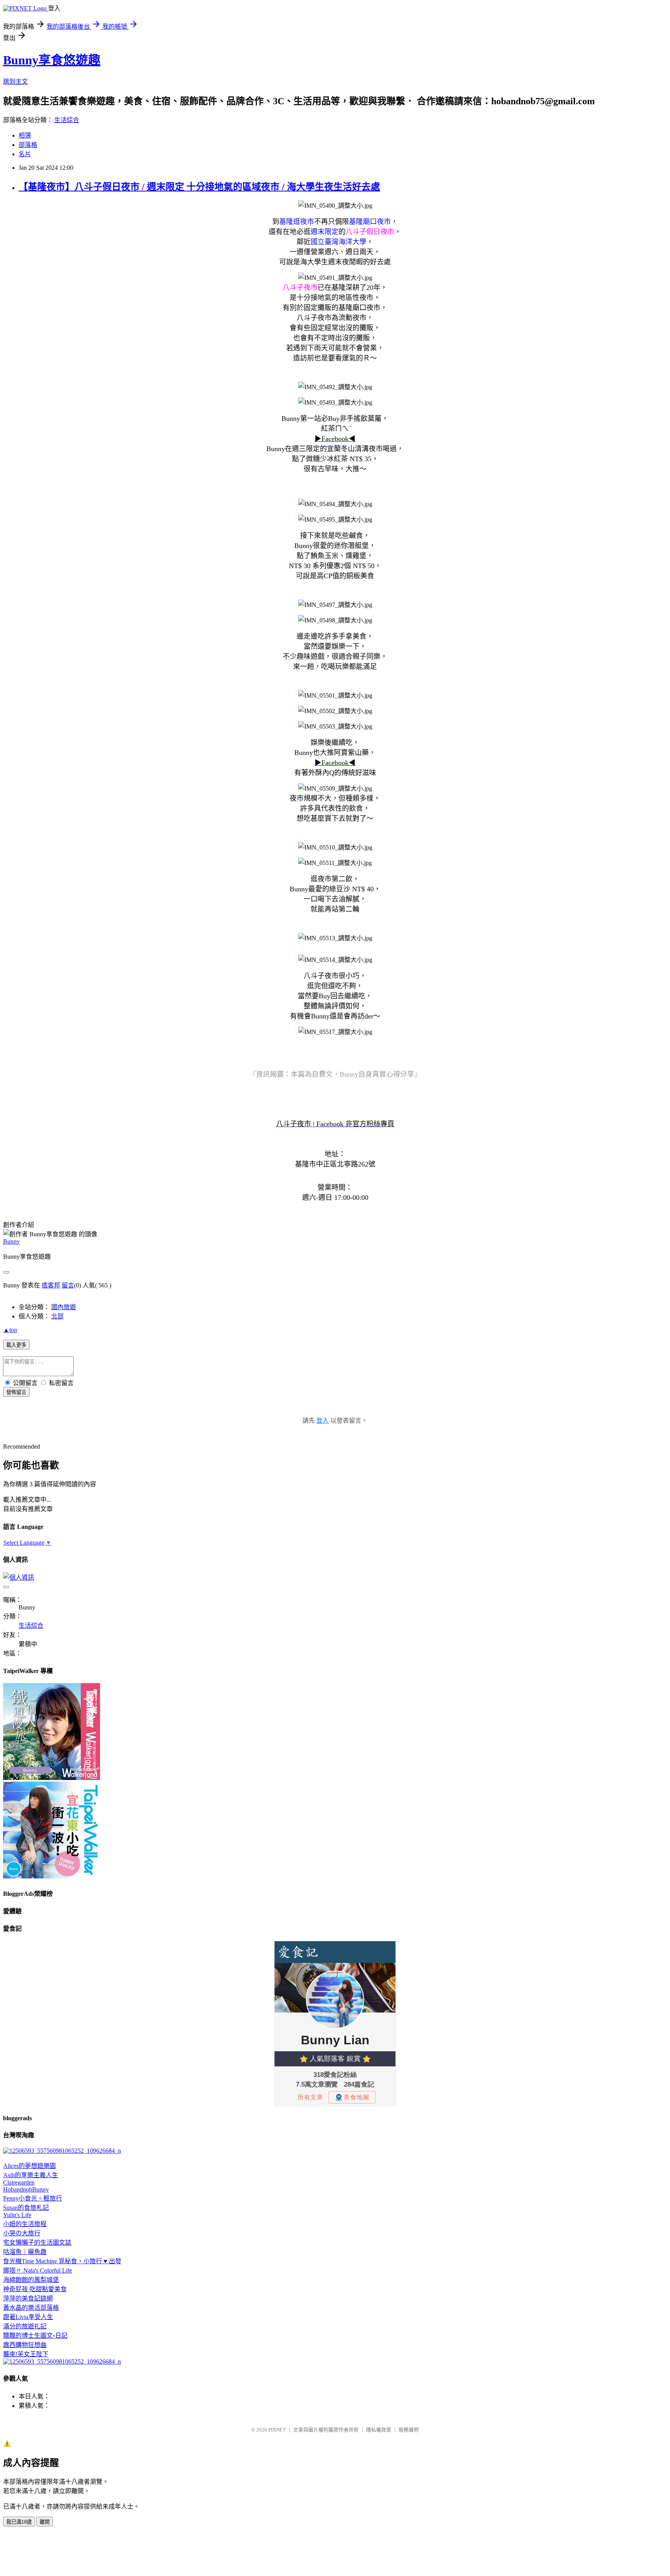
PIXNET (277, 2430)
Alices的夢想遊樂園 (29, 2166)
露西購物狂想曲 (25, 2345)
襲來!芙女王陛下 (26, 2354)
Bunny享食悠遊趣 (52, 60)
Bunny (11, 1241)
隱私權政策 (379, 2430)
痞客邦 (51, 1285)
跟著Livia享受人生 (28, 2317)
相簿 (25, 135)
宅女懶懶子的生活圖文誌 (37, 2243)
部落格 (28, 145)
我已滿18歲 (19, 2522)
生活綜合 (67, 120)
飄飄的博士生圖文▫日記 (35, 2336)
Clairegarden (19, 2182)
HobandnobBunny (26, 2189)
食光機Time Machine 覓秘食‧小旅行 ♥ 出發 (62, 2261)
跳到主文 (16, 82)
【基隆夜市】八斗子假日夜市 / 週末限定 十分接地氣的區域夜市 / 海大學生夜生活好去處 (199, 187)
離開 (45, 2522)
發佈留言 (16, 1392)
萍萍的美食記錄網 (28, 2298)
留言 (68, 1285)
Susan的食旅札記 (26, 2208)
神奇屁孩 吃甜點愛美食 (35, 2289)
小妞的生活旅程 (25, 2224)
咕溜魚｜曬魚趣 (25, 2252)
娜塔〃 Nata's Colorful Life (38, 2270)
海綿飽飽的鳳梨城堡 (31, 2280)
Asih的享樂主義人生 (31, 2175)
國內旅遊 (64, 1307)
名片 (25, 154)
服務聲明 (409, 2430)
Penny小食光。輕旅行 (33, 2198)
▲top (10, 1330)
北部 (57, 1316)
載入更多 (16, 1345)
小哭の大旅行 (22, 2233)
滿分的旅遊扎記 (25, 2326)
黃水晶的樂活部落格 (31, 2308)
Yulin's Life (17, 2215)
